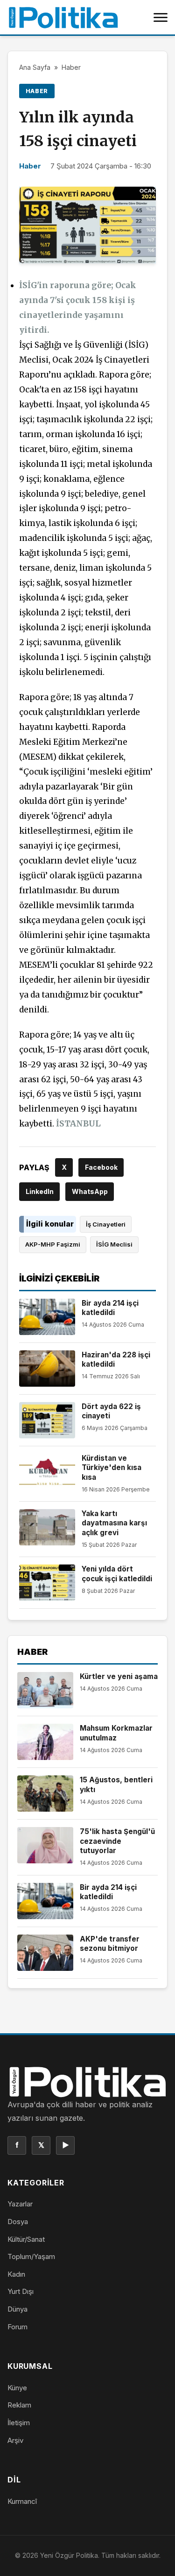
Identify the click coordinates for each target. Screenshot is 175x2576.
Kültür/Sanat (26, 2239)
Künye (17, 2388)
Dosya (18, 2222)
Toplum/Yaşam (31, 2256)
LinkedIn (40, 1191)
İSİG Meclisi (114, 1244)
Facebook (101, 1167)
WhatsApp (90, 1191)
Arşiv (15, 2440)
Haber (71, 67)
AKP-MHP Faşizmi (53, 1244)
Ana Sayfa (35, 67)
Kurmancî (22, 2501)
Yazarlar (20, 2204)
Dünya (17, 2309)
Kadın (16, 2274)
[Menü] (161, 17)
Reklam (19, 2405)
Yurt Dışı (21, 2291)
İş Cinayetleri (106, 1224)
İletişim (19, 2423)
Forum (17, 2327)
